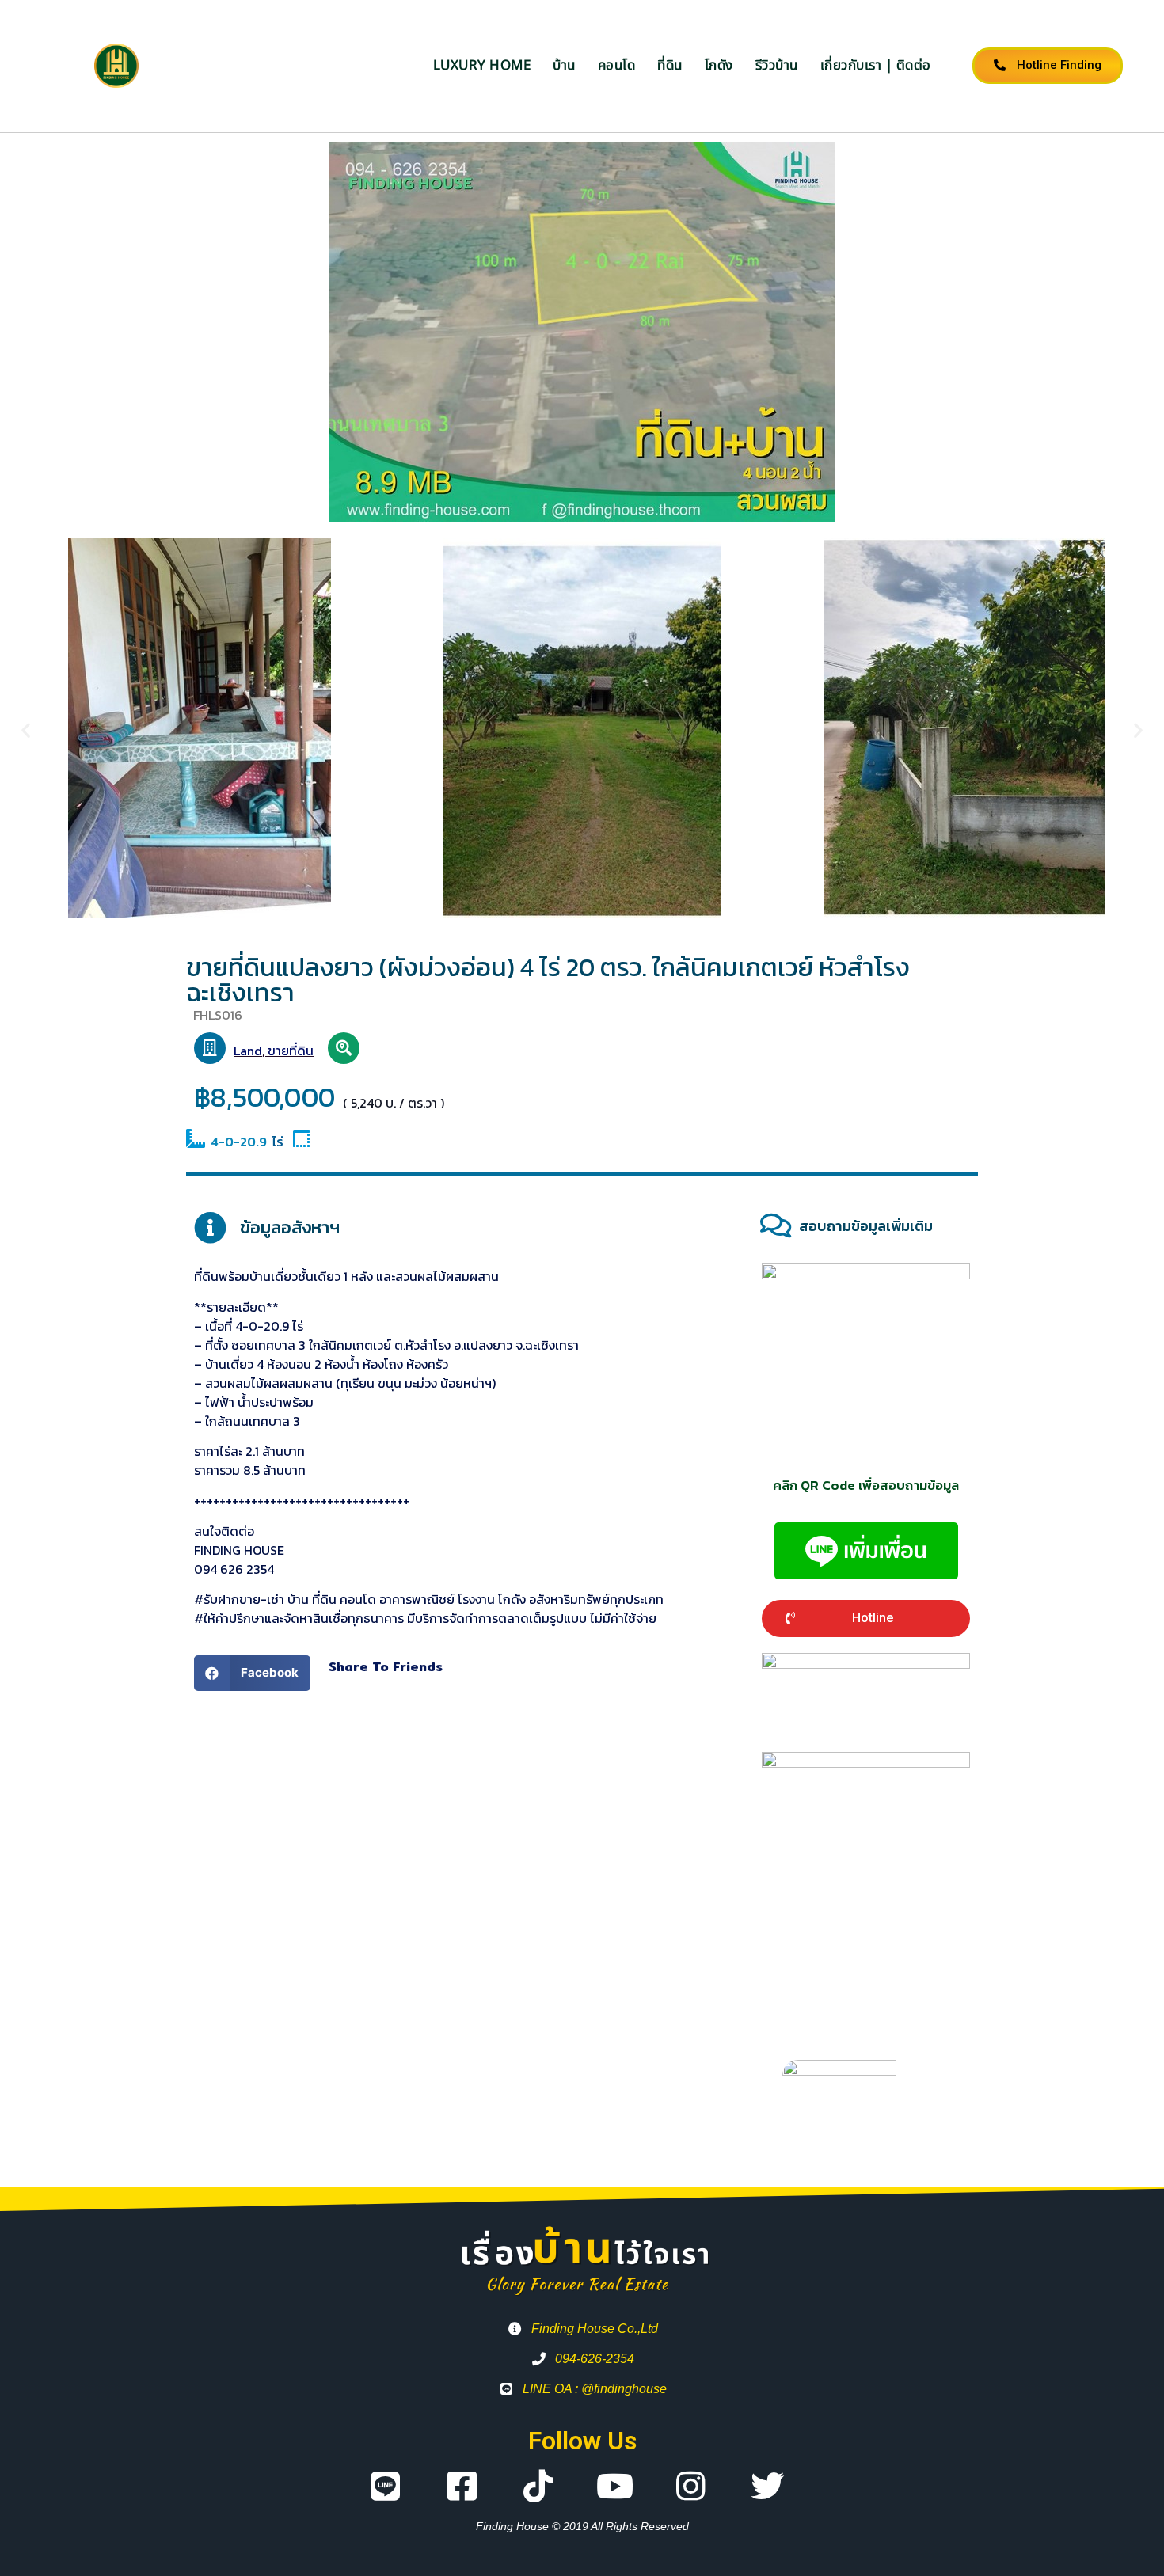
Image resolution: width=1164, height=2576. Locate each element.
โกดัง (719, 66)
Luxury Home (482, 66)
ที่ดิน (670, 66)
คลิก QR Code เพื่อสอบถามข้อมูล (866, 1485)
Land (248, 1051)
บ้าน (564, 66)
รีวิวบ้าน (777, 66)
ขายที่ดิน (291, 1051)
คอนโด (617, 66)
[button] (26, 729)
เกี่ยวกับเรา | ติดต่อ (876, 66)
